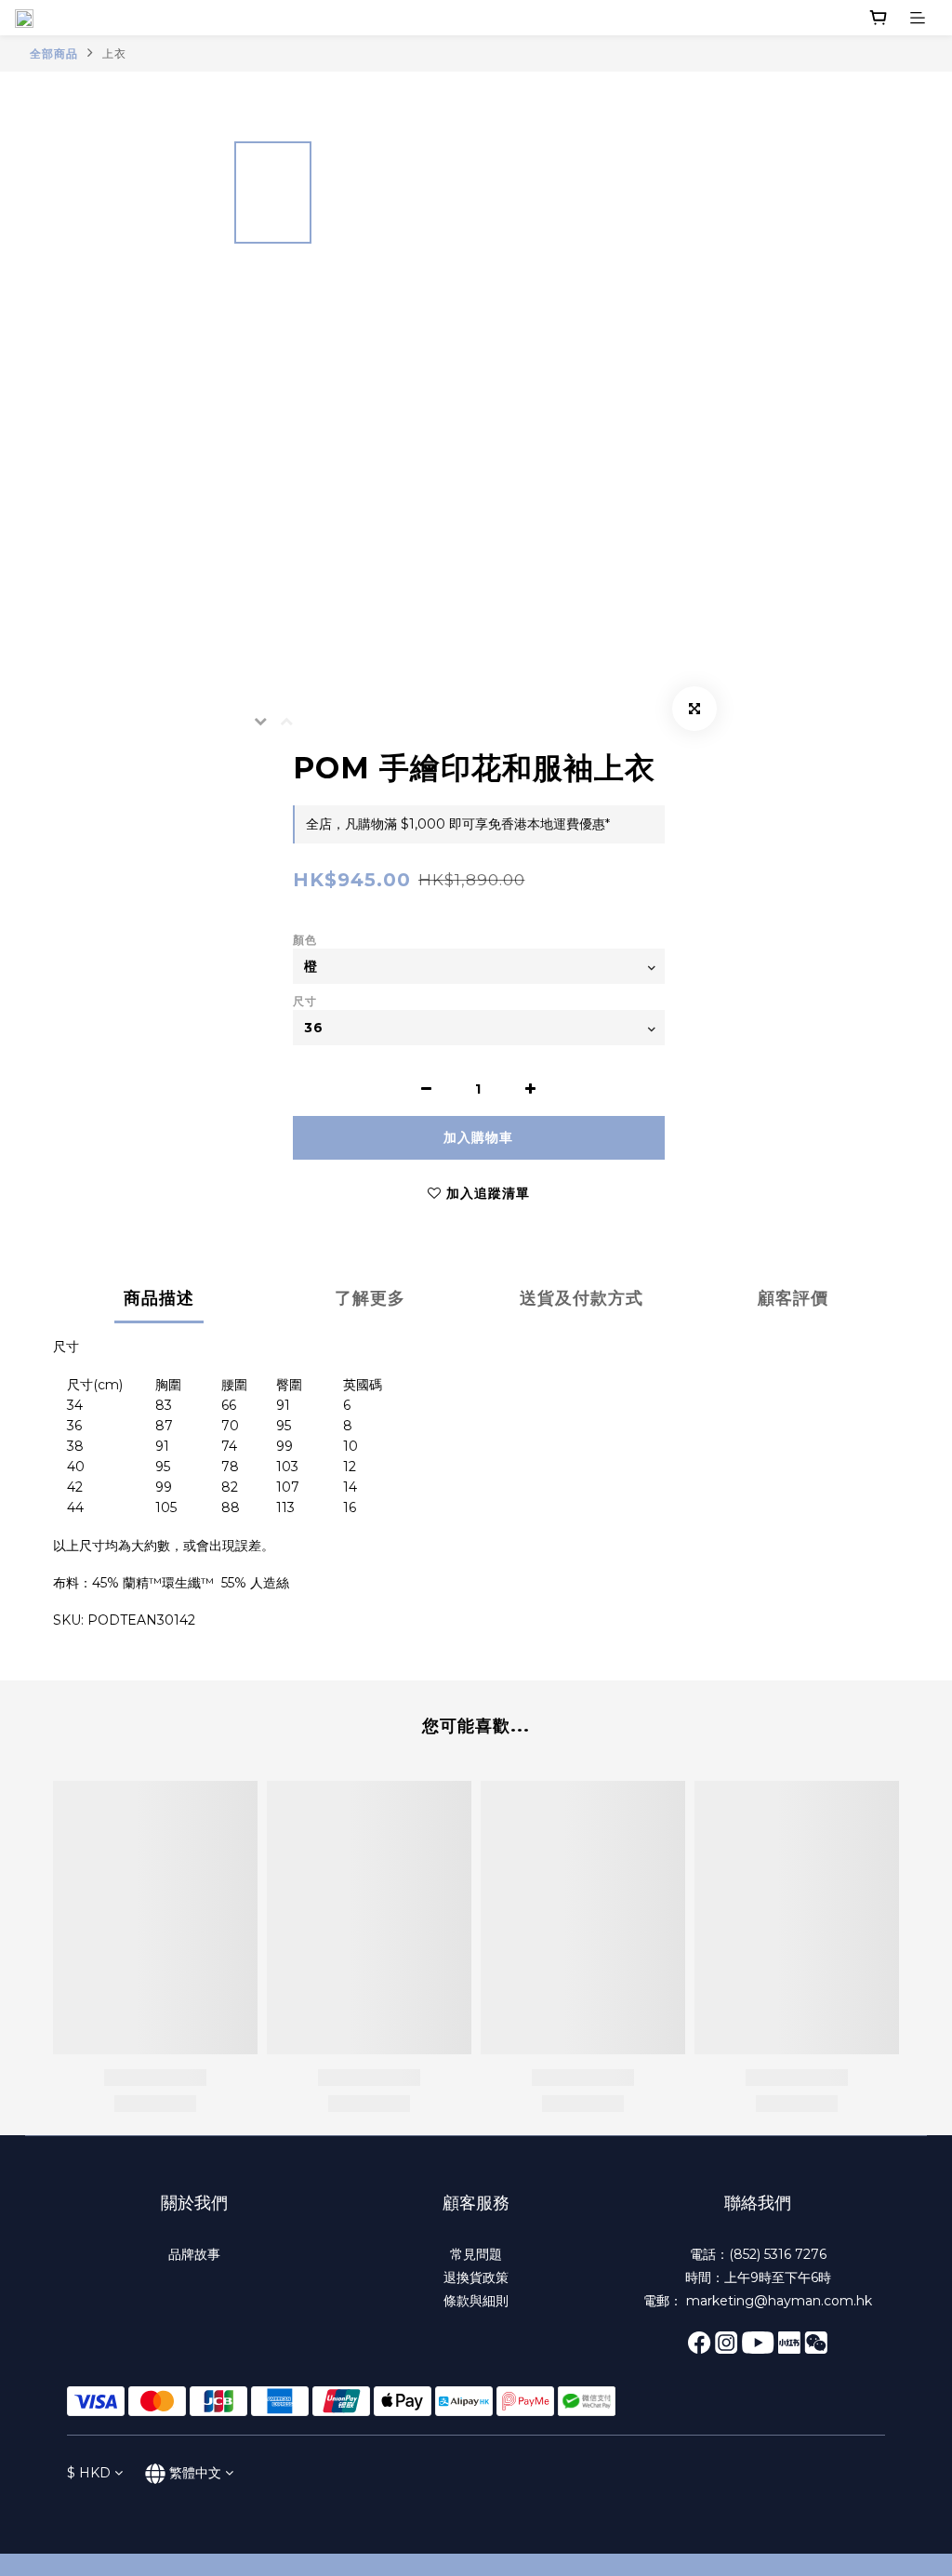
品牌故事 (194, 2254)
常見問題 (476, 2254)
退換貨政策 (476, 2277)
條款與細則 (476, 2301)
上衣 (114, 53)
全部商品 (54, 53)
